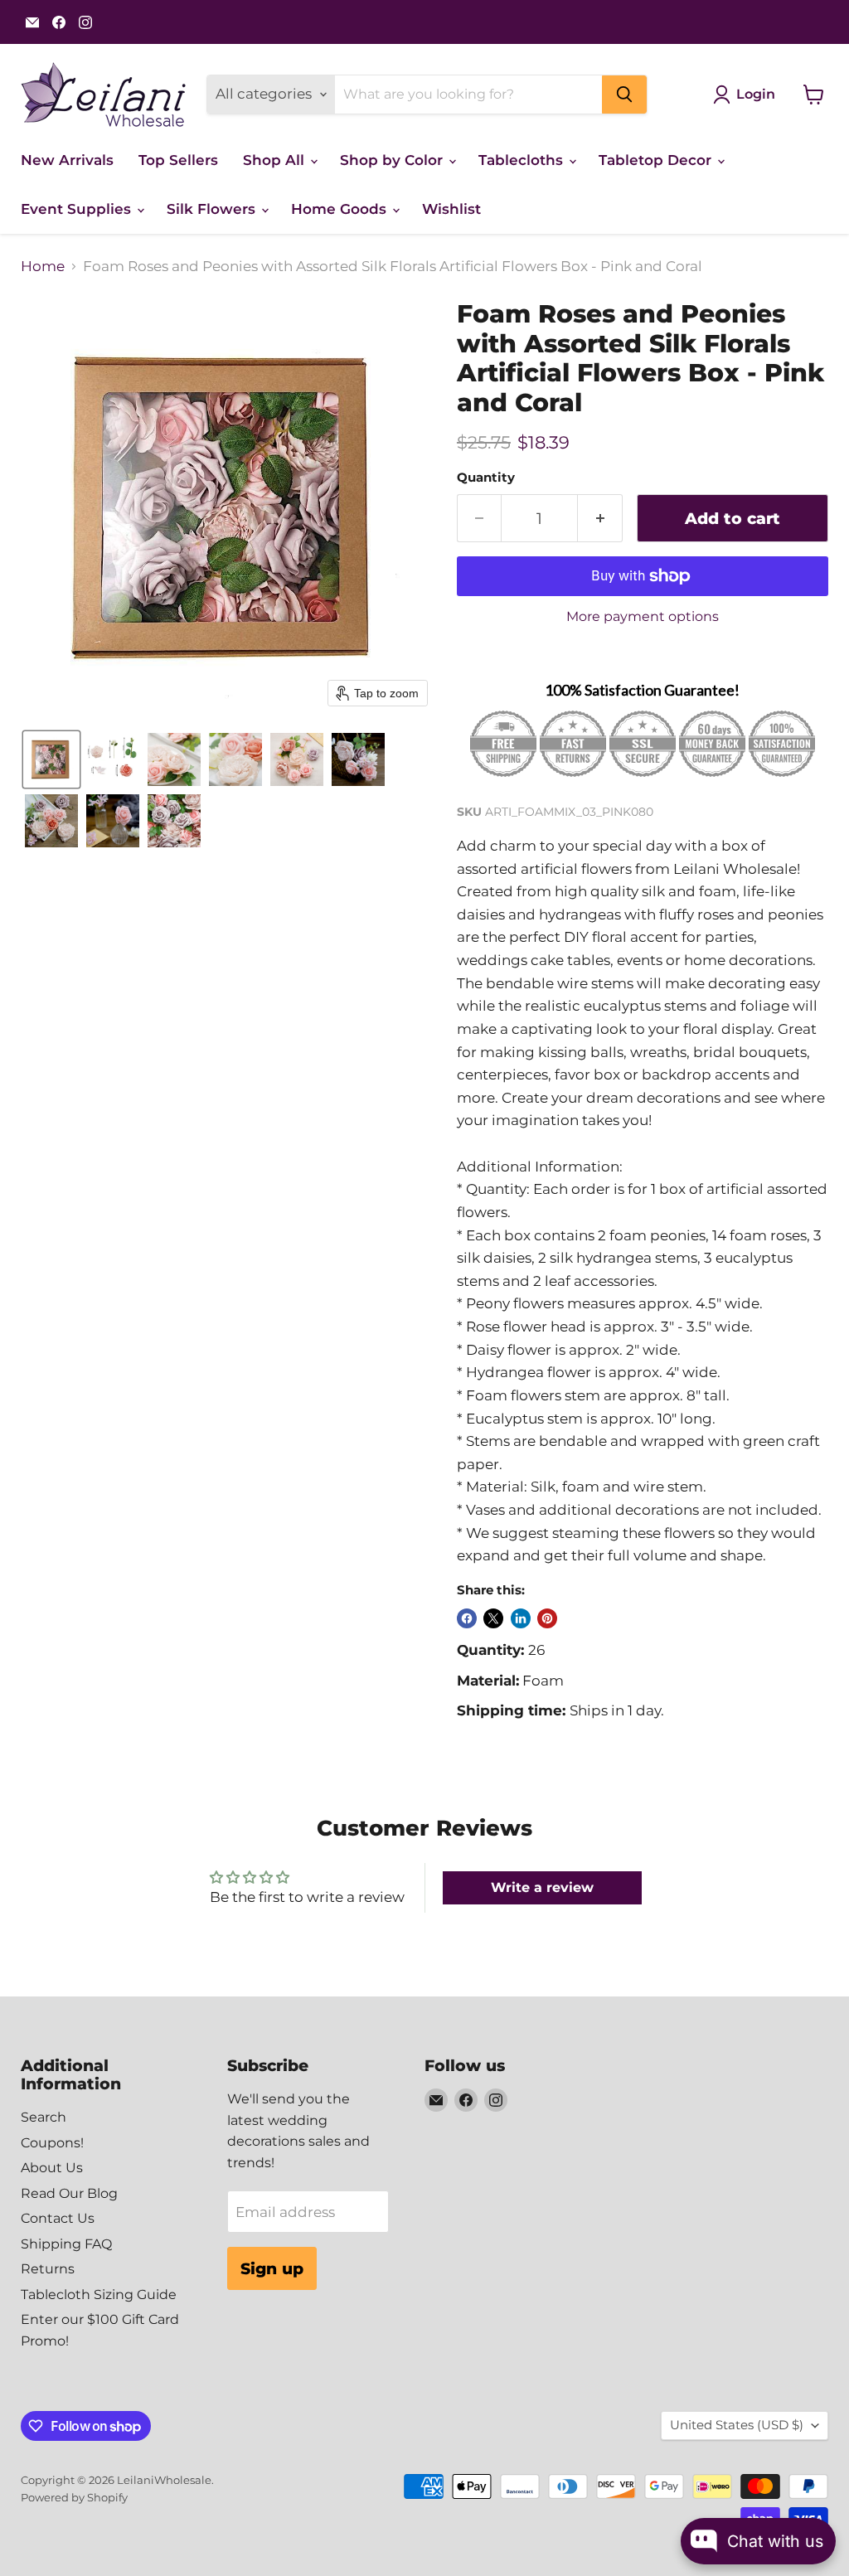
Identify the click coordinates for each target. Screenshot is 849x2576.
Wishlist (451, 209)
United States (737, 2425)
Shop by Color (393, 160)
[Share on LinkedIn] (521, 1618)
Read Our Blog (69, 2193)
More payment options (643, 617)
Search (44, 2117)
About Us (52, 2168)
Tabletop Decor (657, 160)
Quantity (486, 478)
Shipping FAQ (66, 2244)
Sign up (272, 2268)
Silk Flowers (213, 209)
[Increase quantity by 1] (600, 518)
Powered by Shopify (74, 2497)
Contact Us (58, 2218)
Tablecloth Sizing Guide (99, 2295)
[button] (51, 759)
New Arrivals (67, 160)
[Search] (624, 95)
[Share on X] (493, 1618)
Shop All (276, 160)
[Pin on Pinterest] (547, 1618)
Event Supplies (78, 209)
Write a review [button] (542, 1887)
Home (43, 267)
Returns (48, 2269)
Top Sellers (178, 160)
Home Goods (341, 209)
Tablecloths (523, 160)
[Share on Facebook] (467, 1618)
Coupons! (52, 2143)
